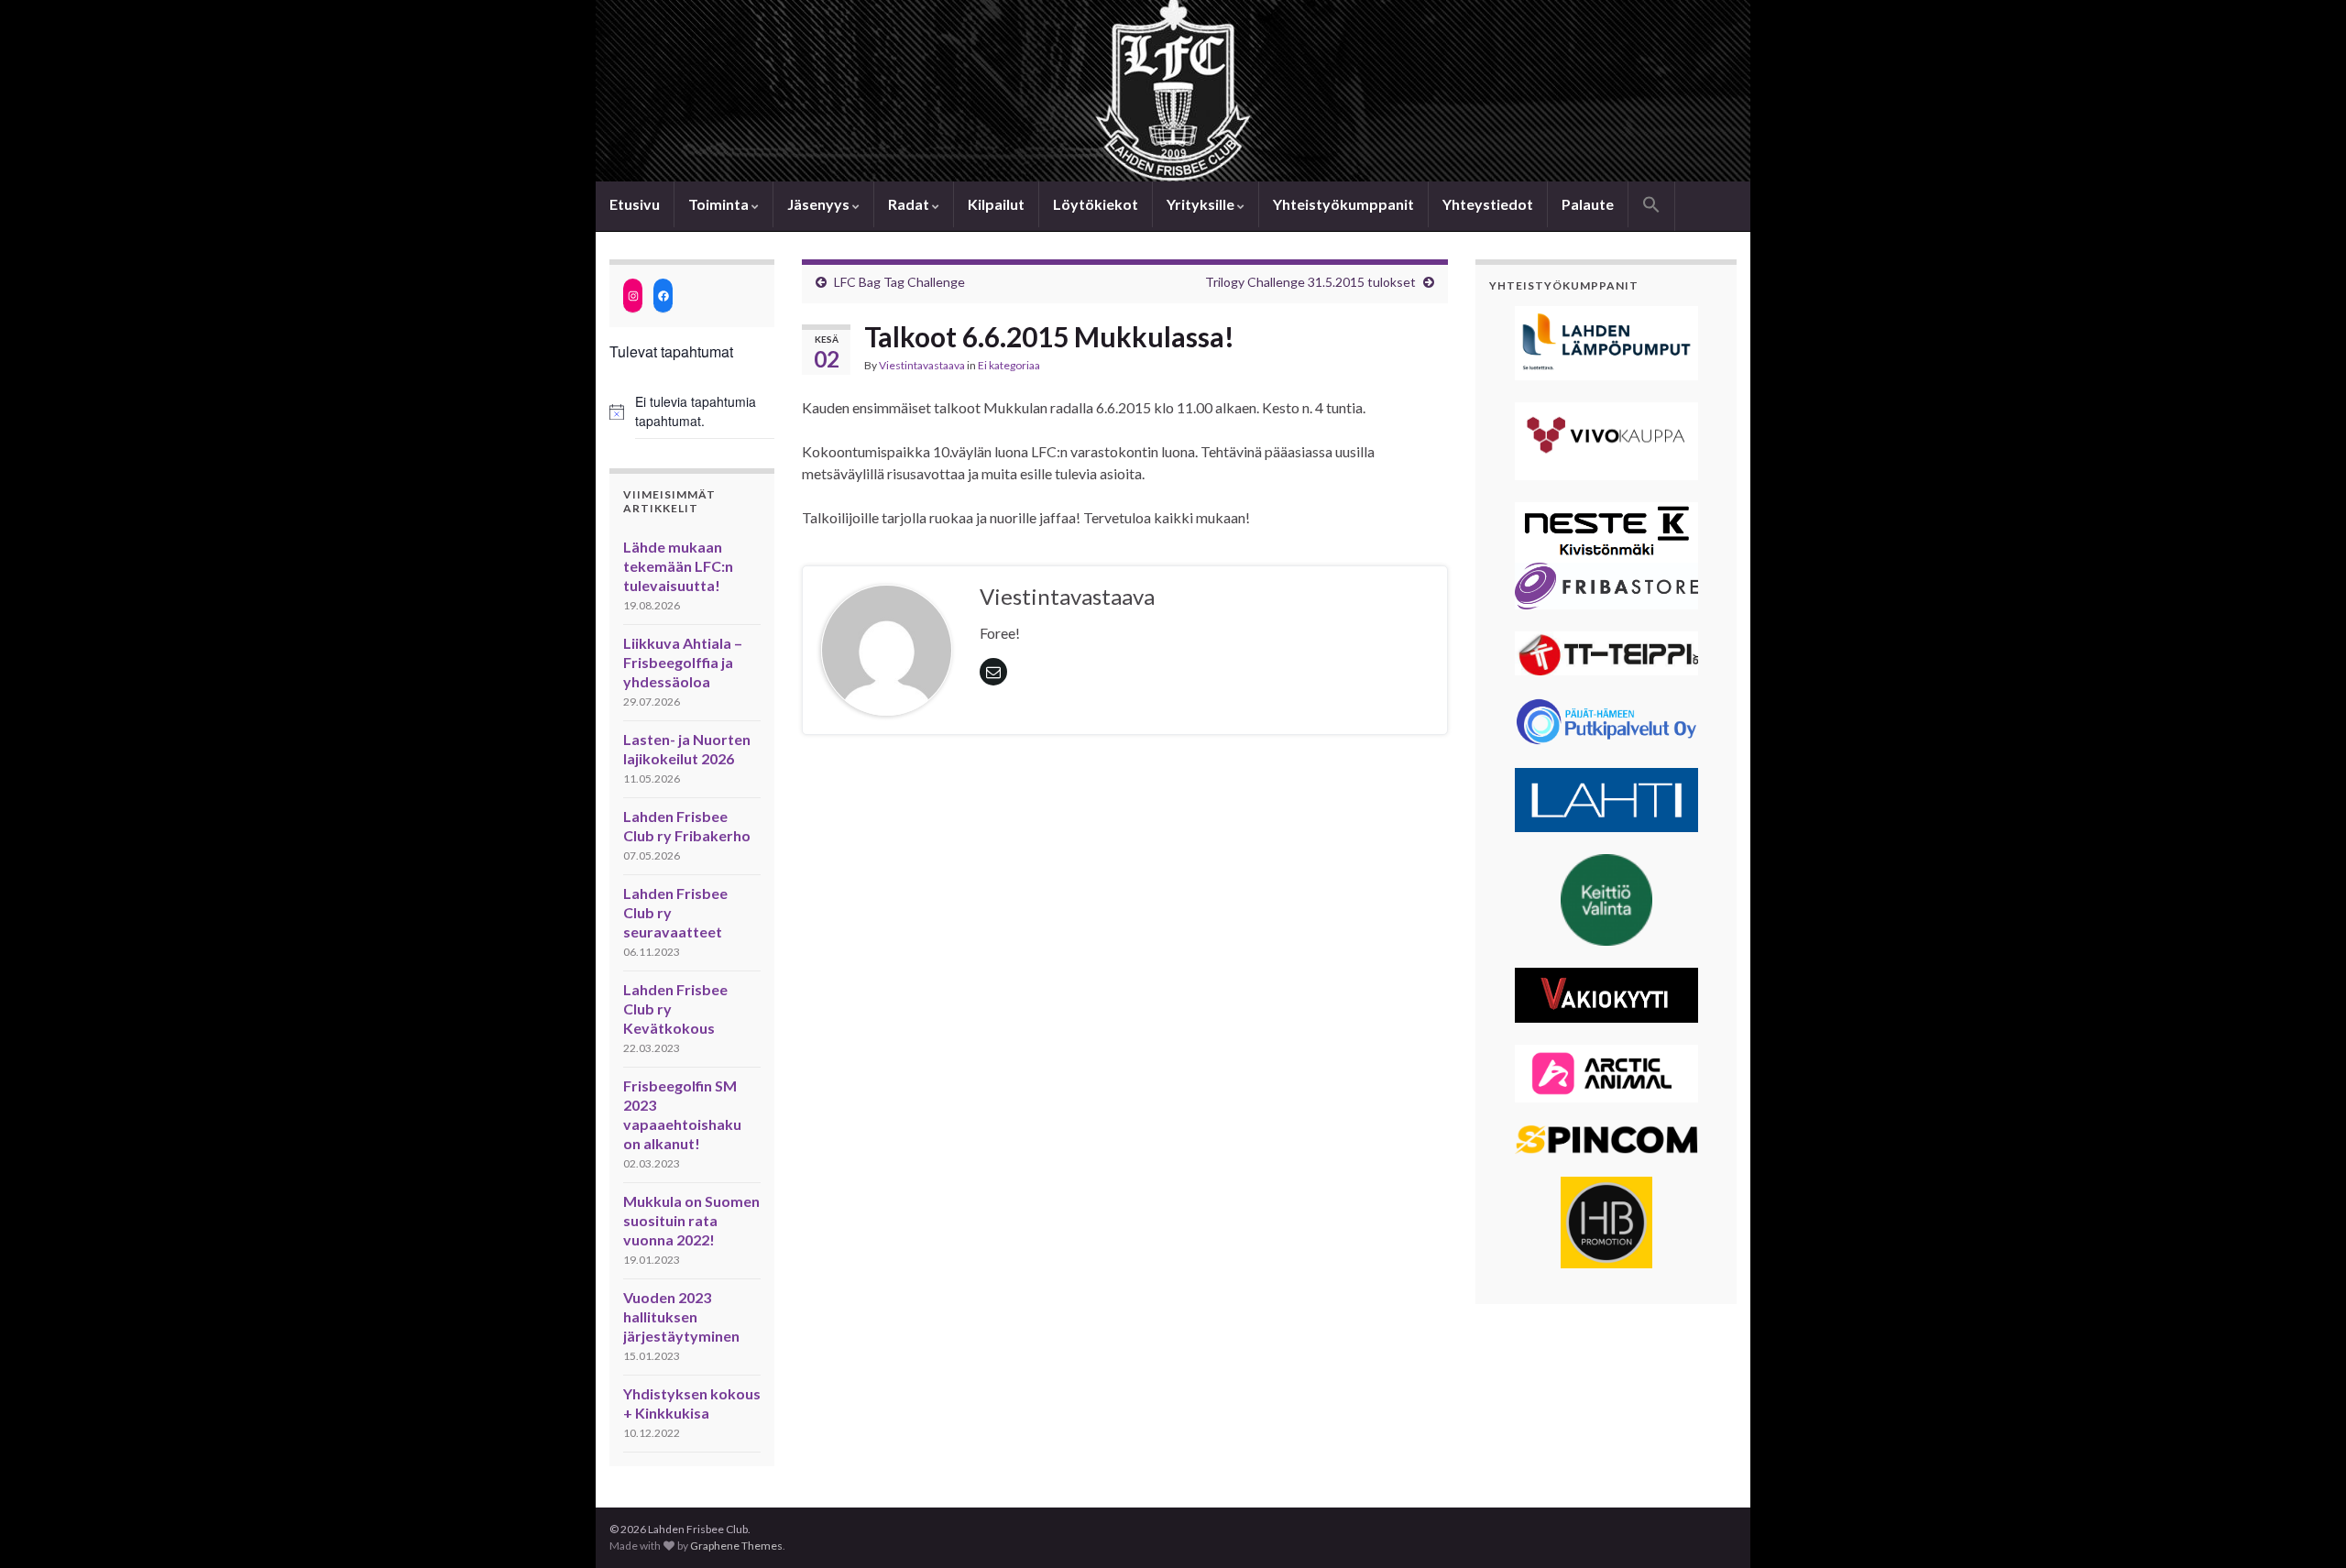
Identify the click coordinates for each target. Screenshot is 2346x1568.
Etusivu (635, 204)
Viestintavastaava (922, 365)
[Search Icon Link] (1651, 206)
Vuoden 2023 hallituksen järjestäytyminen (681, 1316)
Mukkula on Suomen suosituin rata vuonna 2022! (691, 1220)
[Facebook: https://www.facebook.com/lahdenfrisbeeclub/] (663, 296)
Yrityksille (1202, 204)
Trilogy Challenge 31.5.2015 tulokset (1310, 282)
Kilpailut (996, 204)
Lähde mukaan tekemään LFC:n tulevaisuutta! (678, 566)
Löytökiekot (1096, 204)
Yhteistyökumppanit (1343, 204)
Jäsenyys (820, 204)
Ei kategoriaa (1009, 365)
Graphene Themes (736, 1546)
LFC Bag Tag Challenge (899, 282)
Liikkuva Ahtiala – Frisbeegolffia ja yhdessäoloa (683, 662)
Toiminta (720, 204)
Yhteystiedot (1488, 204)
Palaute (1588, 204)
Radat (910, 204)
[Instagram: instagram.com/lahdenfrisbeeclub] (633, 296)
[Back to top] (2305, 1527)
